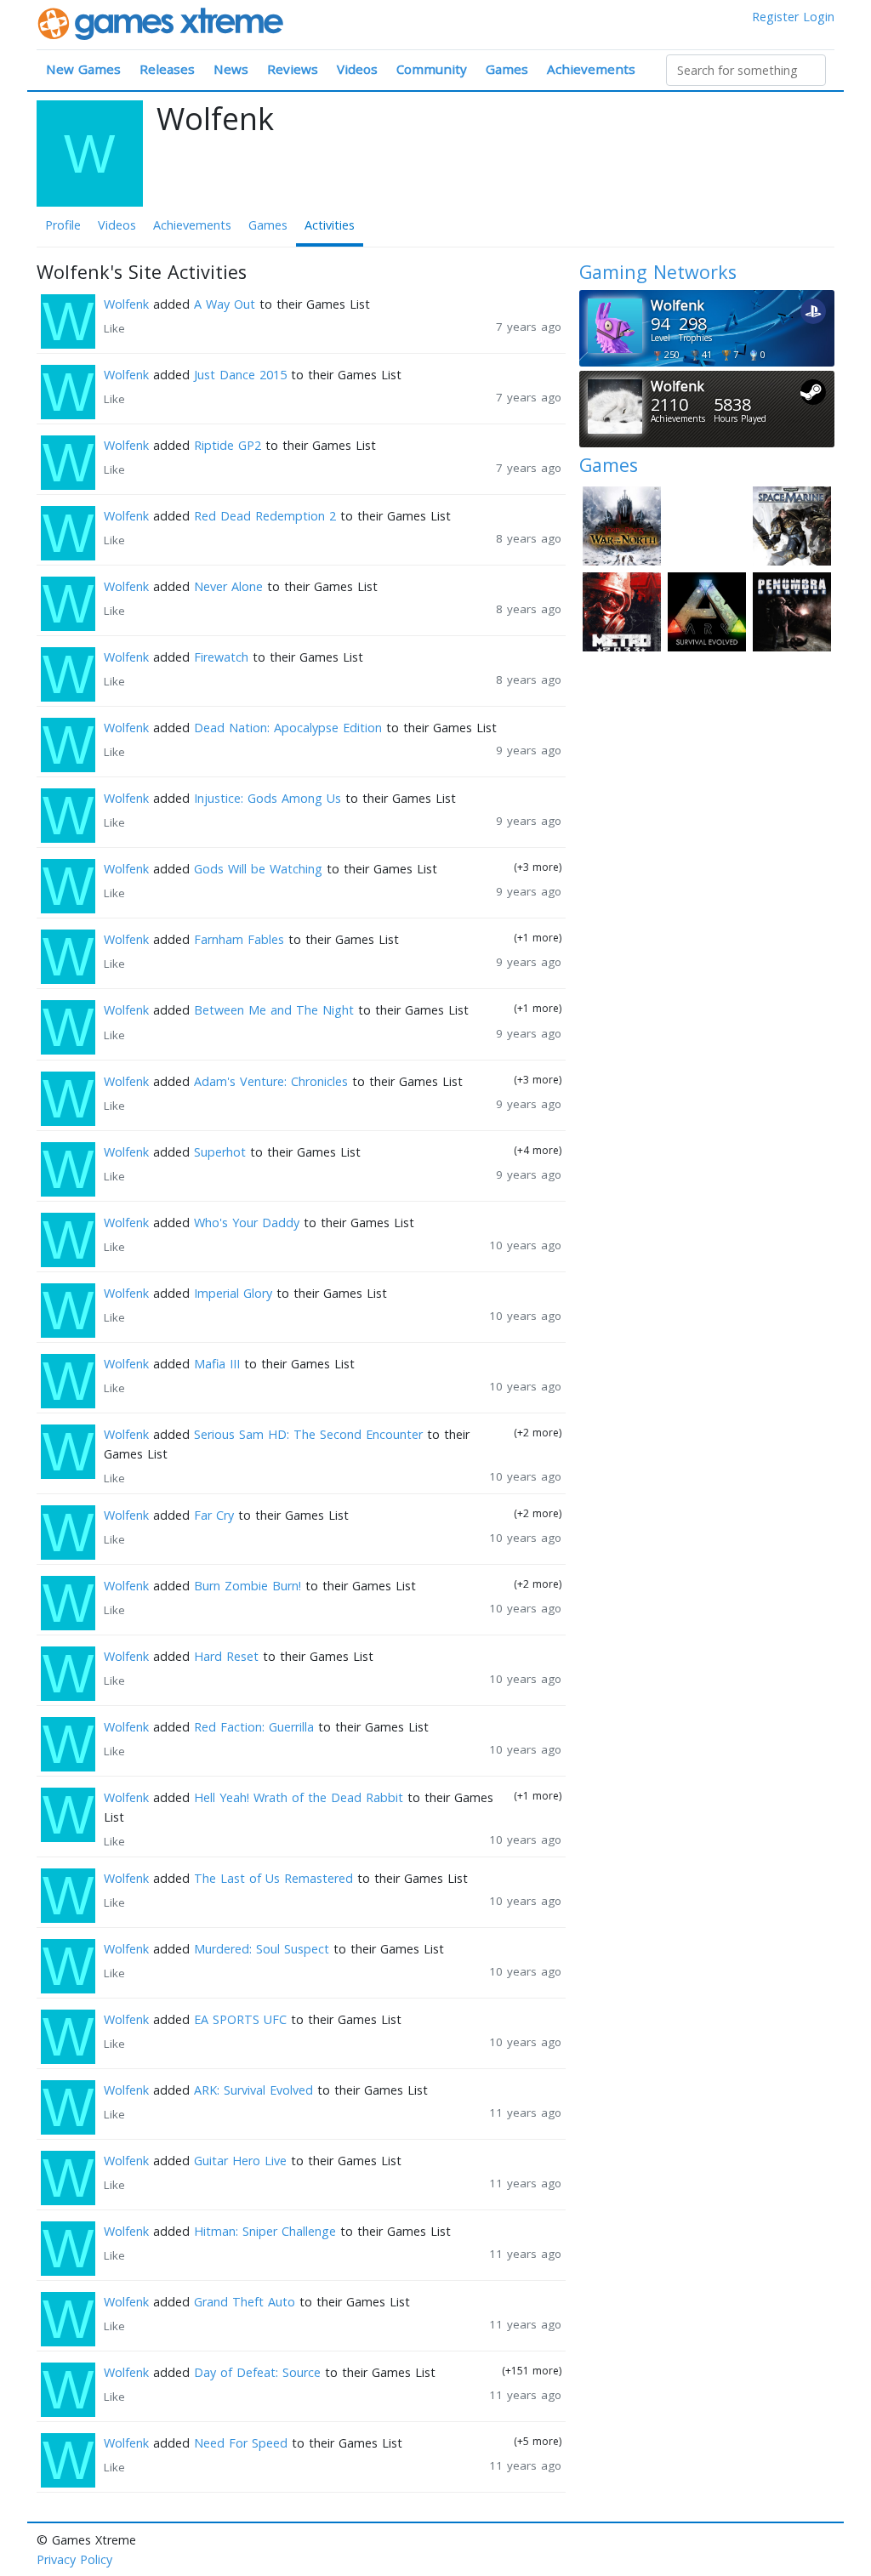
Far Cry (214, 1515)
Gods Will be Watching (258, 869)
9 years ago (529, 750)
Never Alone (228, 586)
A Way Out (225, 304)
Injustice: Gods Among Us (268, 798)
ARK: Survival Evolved (253, 2090)
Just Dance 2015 (240, 375)
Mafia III (217, 1364)
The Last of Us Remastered (273, 1878)
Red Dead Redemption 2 (265, 516)
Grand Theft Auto (245, 2302)
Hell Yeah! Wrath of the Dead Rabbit (299, 1797)
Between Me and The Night (274, 1010)
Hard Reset (226, 1656)
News (231, 69)
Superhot (220, 1152)
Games (507, 69)
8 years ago (529, 538)
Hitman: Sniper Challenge (265, 2231)
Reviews (293, 69)
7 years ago (529, 327)
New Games (83, 69)
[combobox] (746, 70)
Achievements (591, 69)
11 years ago (525, 2113)
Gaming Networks (658, 272)
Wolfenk (126, 304)
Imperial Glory (233, 1293)
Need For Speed (241, 2443)
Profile (63, 225)
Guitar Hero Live (240, 2161)
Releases (167, 69)
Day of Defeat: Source (257, 2372)
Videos (357, 69)
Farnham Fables (239, 939)
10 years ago (525, 1245)
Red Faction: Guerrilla (254, 1727)
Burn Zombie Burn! (248, 1586)
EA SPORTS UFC (240, 2019)
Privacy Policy (74, 2559)
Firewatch (221, 657)
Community (432, 69)
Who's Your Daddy (247, 1223)
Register (775, 17)
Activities (330, 225)
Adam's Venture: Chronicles (271, 1081)
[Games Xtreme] (162, 23)
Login (819, 17)
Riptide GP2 (228, 445)
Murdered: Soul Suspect (262, 1949)
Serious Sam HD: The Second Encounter (308, 1434)
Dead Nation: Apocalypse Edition (288, 728)
